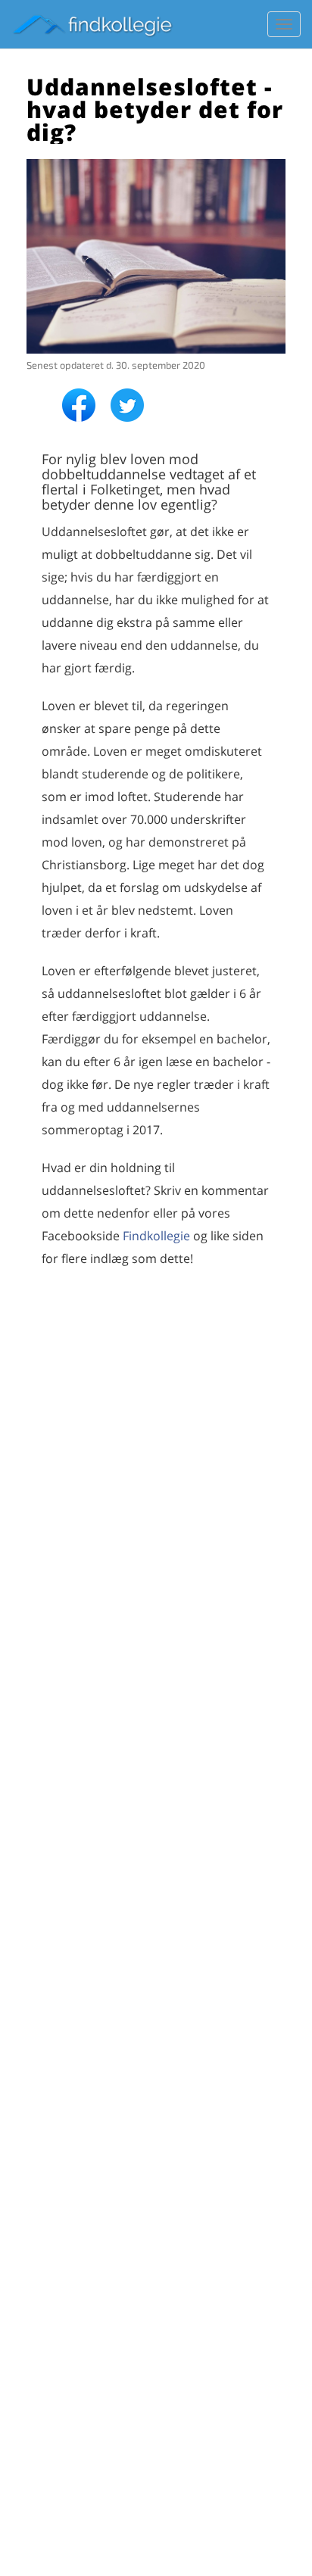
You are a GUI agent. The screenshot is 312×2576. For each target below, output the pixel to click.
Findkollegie (156, 1236)
